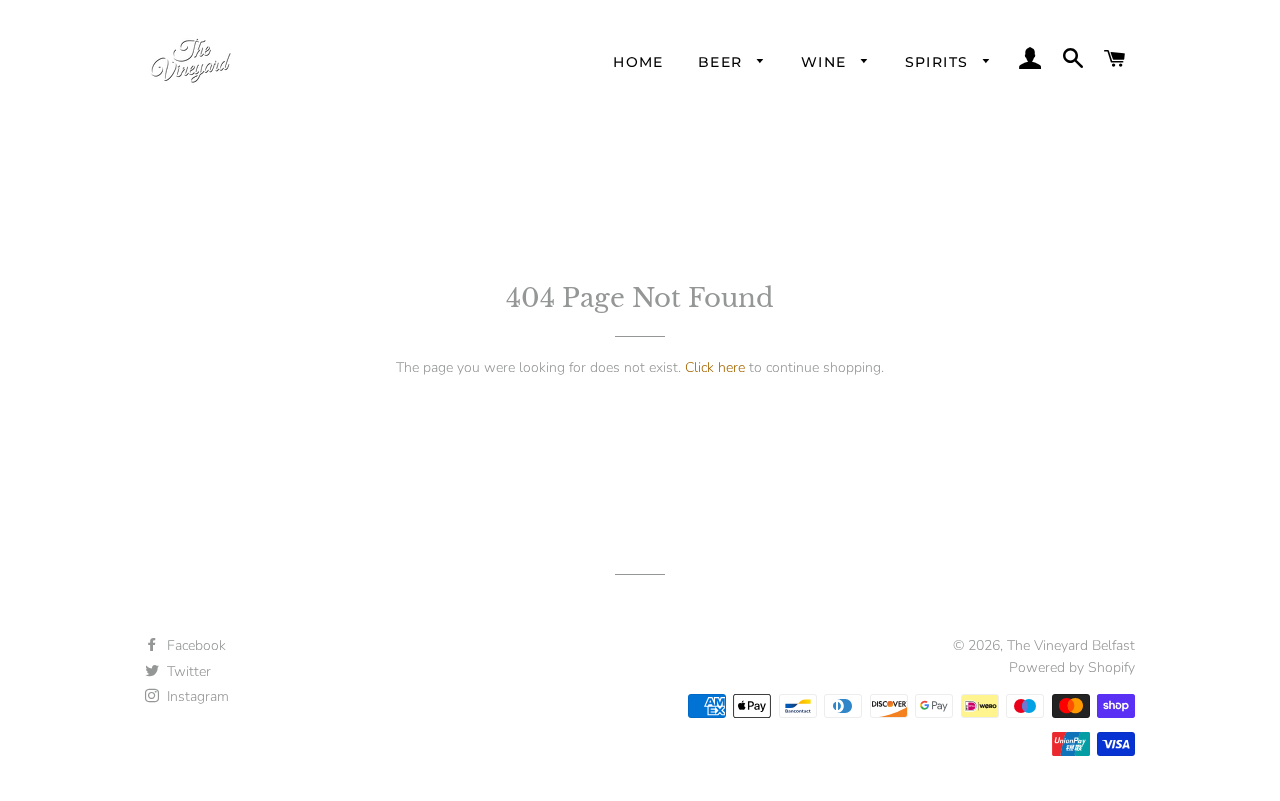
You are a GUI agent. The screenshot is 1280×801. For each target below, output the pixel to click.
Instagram (196, 696)
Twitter (187, 671)
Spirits (939, 62)
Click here (715, 367)
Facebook (194, 645)
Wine (826, 62)
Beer (723, 62)
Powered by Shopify (1072, 667)
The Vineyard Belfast (1071, 645)
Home (638, 62)
